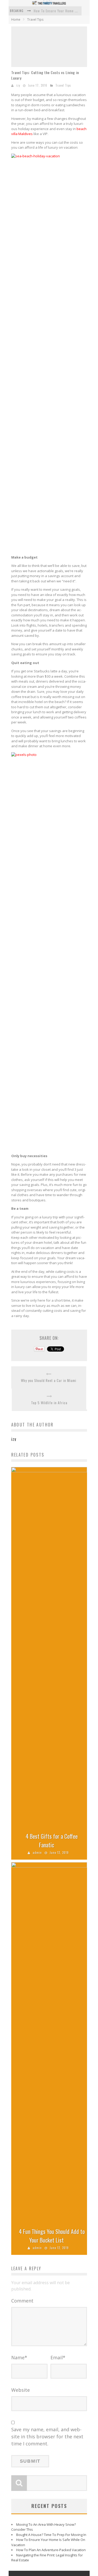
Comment (22, 2301)
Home (16, 19)
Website (21, 2390)
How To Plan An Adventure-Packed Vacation (51, 2550)
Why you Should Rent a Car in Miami (49, 1381)
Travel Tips (35, 19)
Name (19, 2357)
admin (37, 1853)
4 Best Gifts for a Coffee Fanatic (52, 1840)
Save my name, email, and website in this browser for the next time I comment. (47, 2436)
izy (18, 85)
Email (58, 2357)
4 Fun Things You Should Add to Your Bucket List (52, 2236)
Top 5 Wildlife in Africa (49, 1403)
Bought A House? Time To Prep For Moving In (51, 2535)
